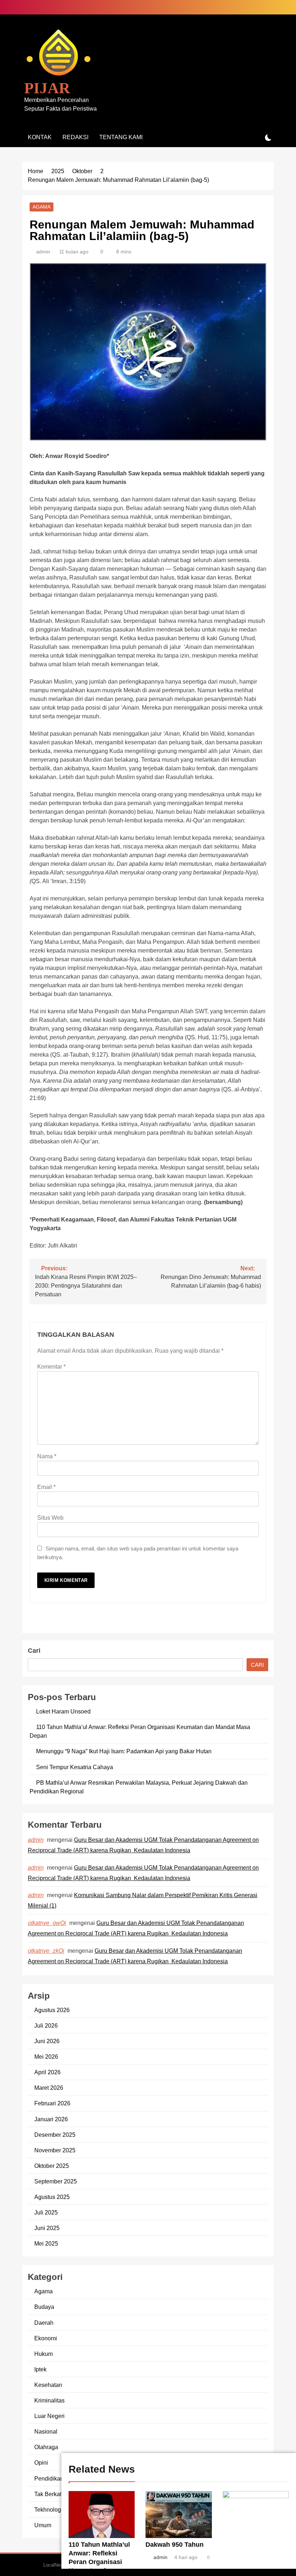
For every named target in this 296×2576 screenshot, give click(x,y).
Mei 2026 (46, 2057)
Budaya (44, 2307)
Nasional (46, 2431)
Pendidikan (49, 2478)
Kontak (40, 137)
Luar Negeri (49, 2416)
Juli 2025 (46, 2212)
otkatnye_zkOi (46, 1951)
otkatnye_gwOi (47, 1923)
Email (46, 1487)
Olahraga (46, 2447)
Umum (43, 2525)
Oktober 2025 (52, 2166)
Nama (47, 1456)
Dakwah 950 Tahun (175, 2545)
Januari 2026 (51, 2119)
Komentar (51, 1367)
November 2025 (55, 2150)
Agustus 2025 (52, 2197)
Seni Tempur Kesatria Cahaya (75, 1767)
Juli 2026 (46, 2025)
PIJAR (47, 88)
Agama (42, 207)
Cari (34, 1651)
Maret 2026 (49, 2088)
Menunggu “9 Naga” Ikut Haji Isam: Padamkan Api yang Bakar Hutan (124, 1751)
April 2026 (47, 2072)
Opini (41, 2462)
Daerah (44, 2323)
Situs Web (50, 1518)
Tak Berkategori (54, 2494)
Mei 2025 (46, 2243)
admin (43, 252)
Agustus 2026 (52, 2010)
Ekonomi (46, 2338)
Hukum (43, 2354)
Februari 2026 (52, 2103)
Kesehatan (48, 2385)
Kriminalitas (49, 2400)
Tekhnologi (48, 2509)
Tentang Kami (121, 137)
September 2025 (56, 2181)
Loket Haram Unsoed (63, 1711)
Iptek (40, 2369)
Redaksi (75, 137)
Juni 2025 (47, 2228)
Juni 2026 (47, 2041)
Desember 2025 (55, 2135)
